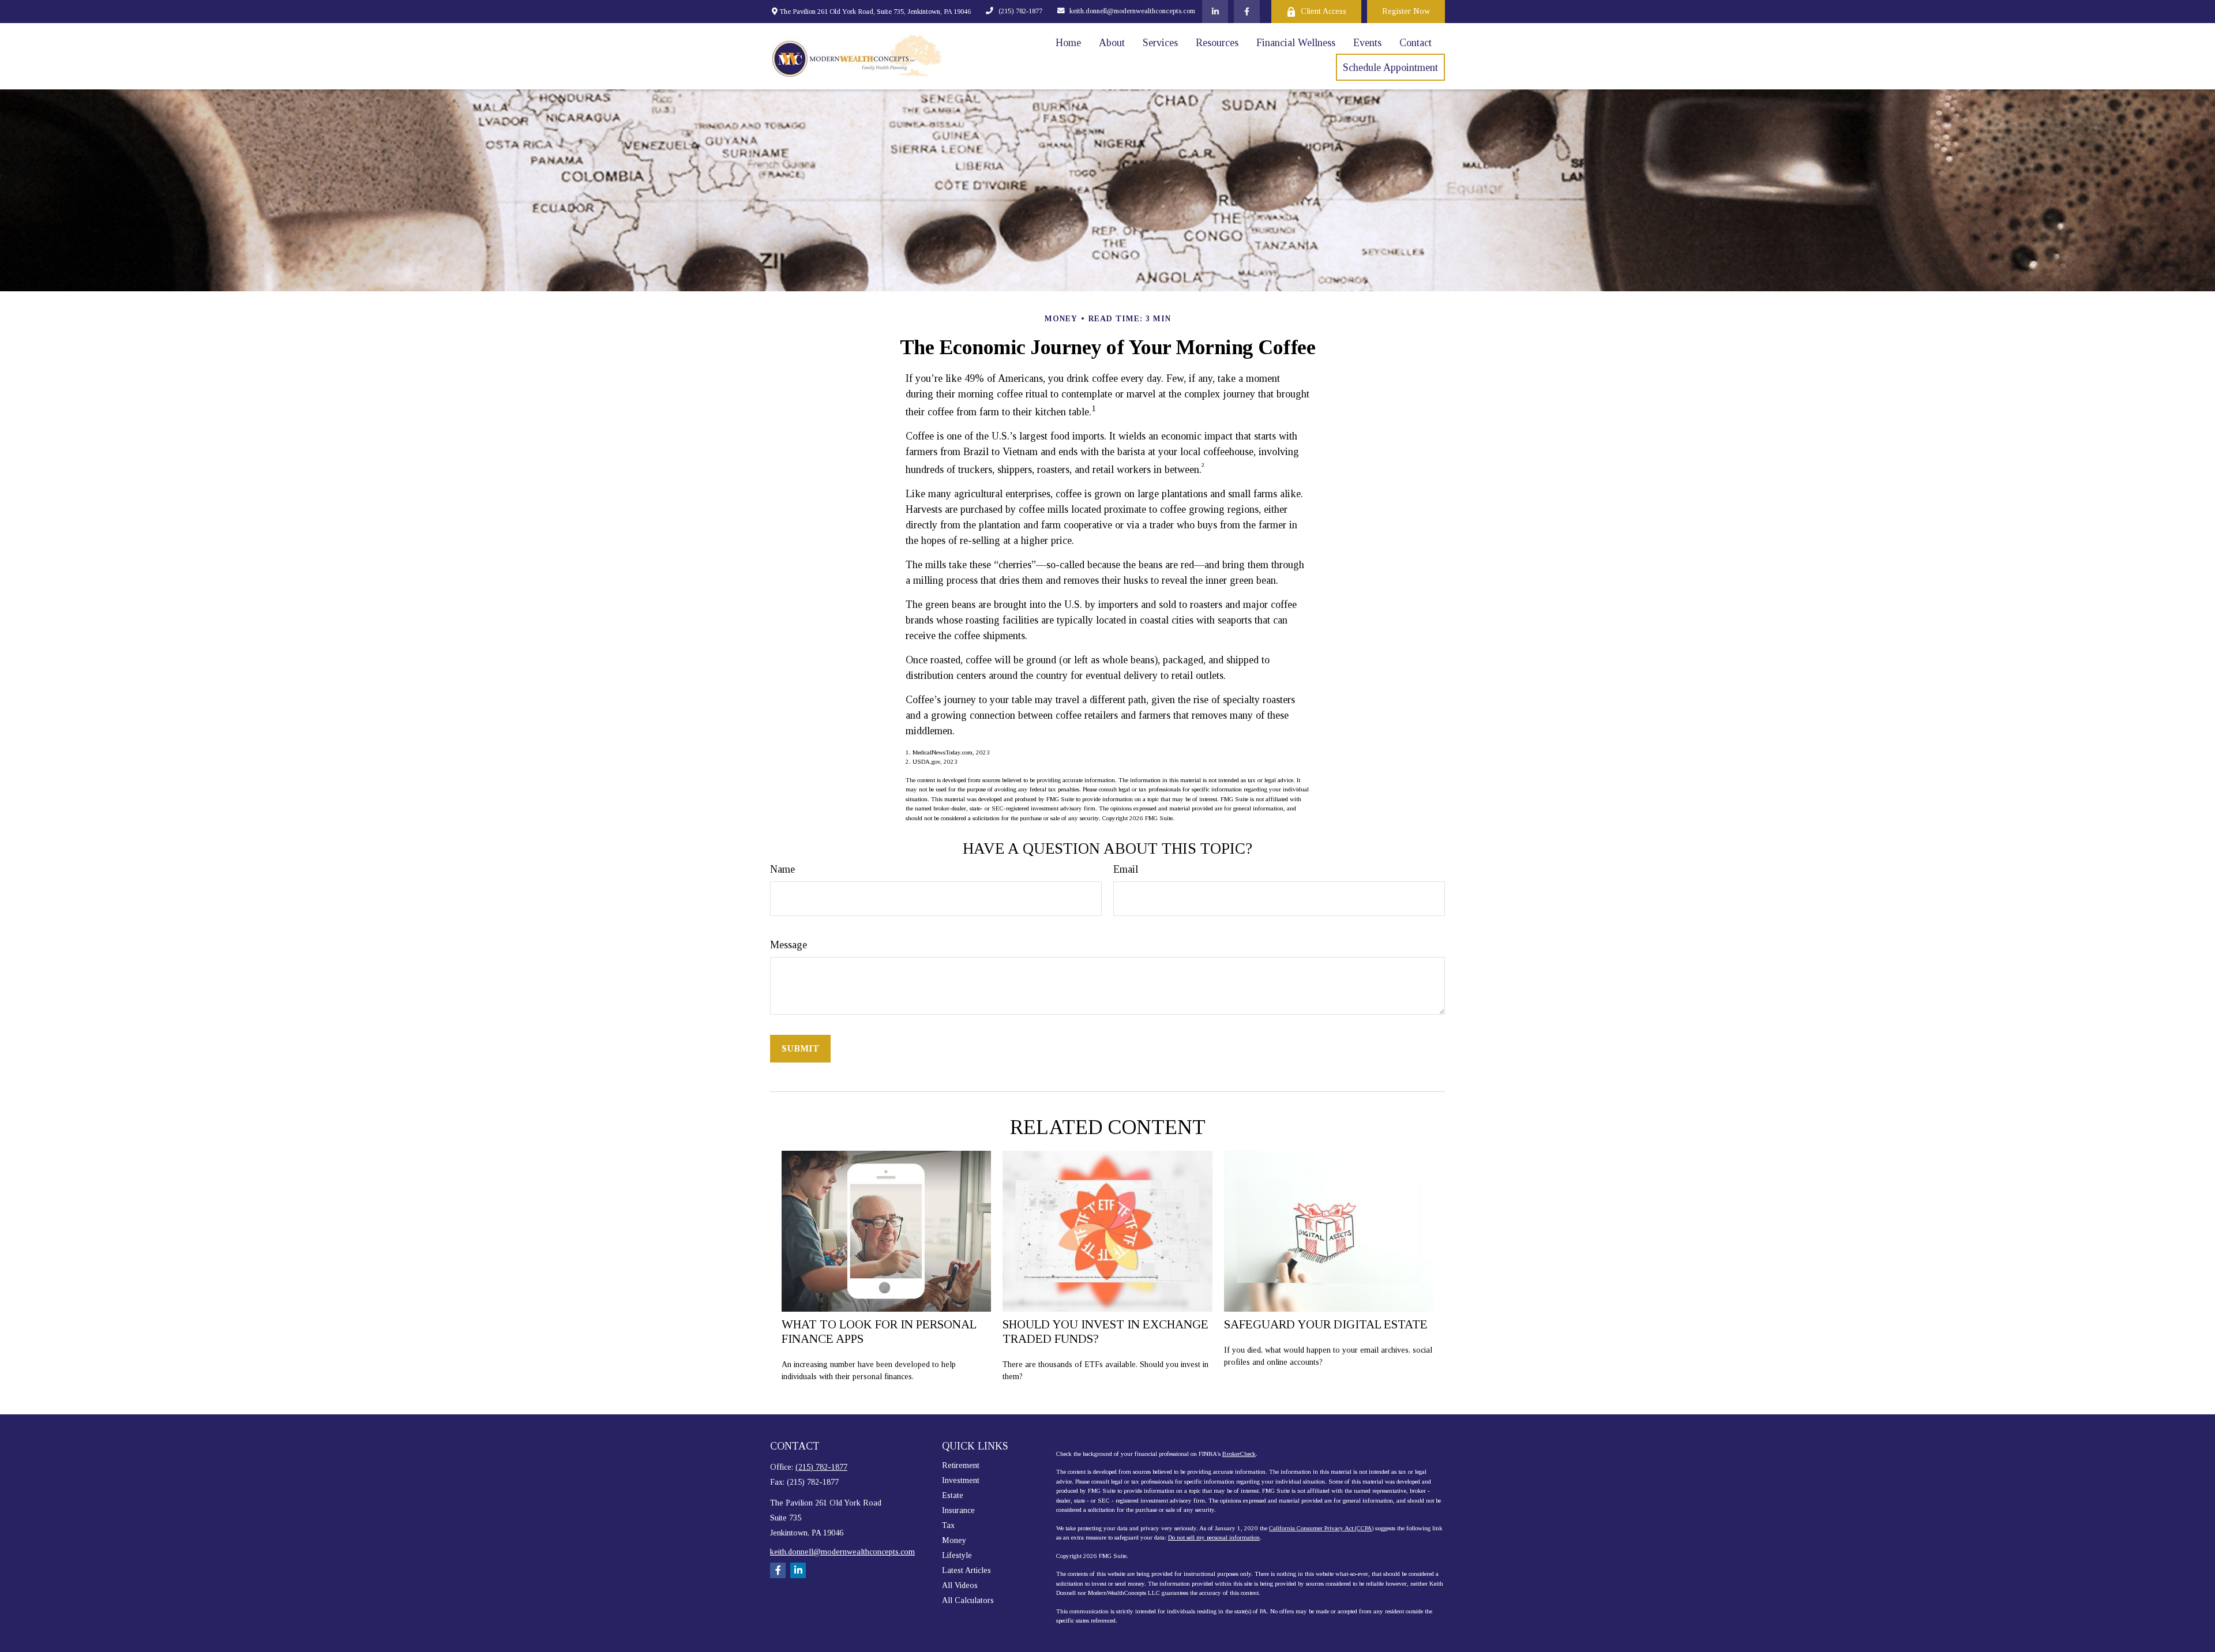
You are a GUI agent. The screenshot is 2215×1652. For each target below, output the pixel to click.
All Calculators (968, 1600)
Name (782, 869)
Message (789, 945)
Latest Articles (966, 1570)
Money (954, 1540)
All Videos (960, 1585)
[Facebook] (1247, 12)
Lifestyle (957, 1555)
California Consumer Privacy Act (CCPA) (1321, 1528)
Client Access (1324, 11)
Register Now (1406, 11)
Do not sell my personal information (1214, 1537)
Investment (961, 1480)
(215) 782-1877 (1020, 11)
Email (1126, 869)
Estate (953, 1495)
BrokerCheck (1239, 1454)
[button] (1068, 43)
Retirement (961, 1465)
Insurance (958, 1510)
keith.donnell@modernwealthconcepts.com (1132, 11)
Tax (948, 1525)
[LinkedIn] (1215, 12)
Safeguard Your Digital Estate (1326, 1324)
